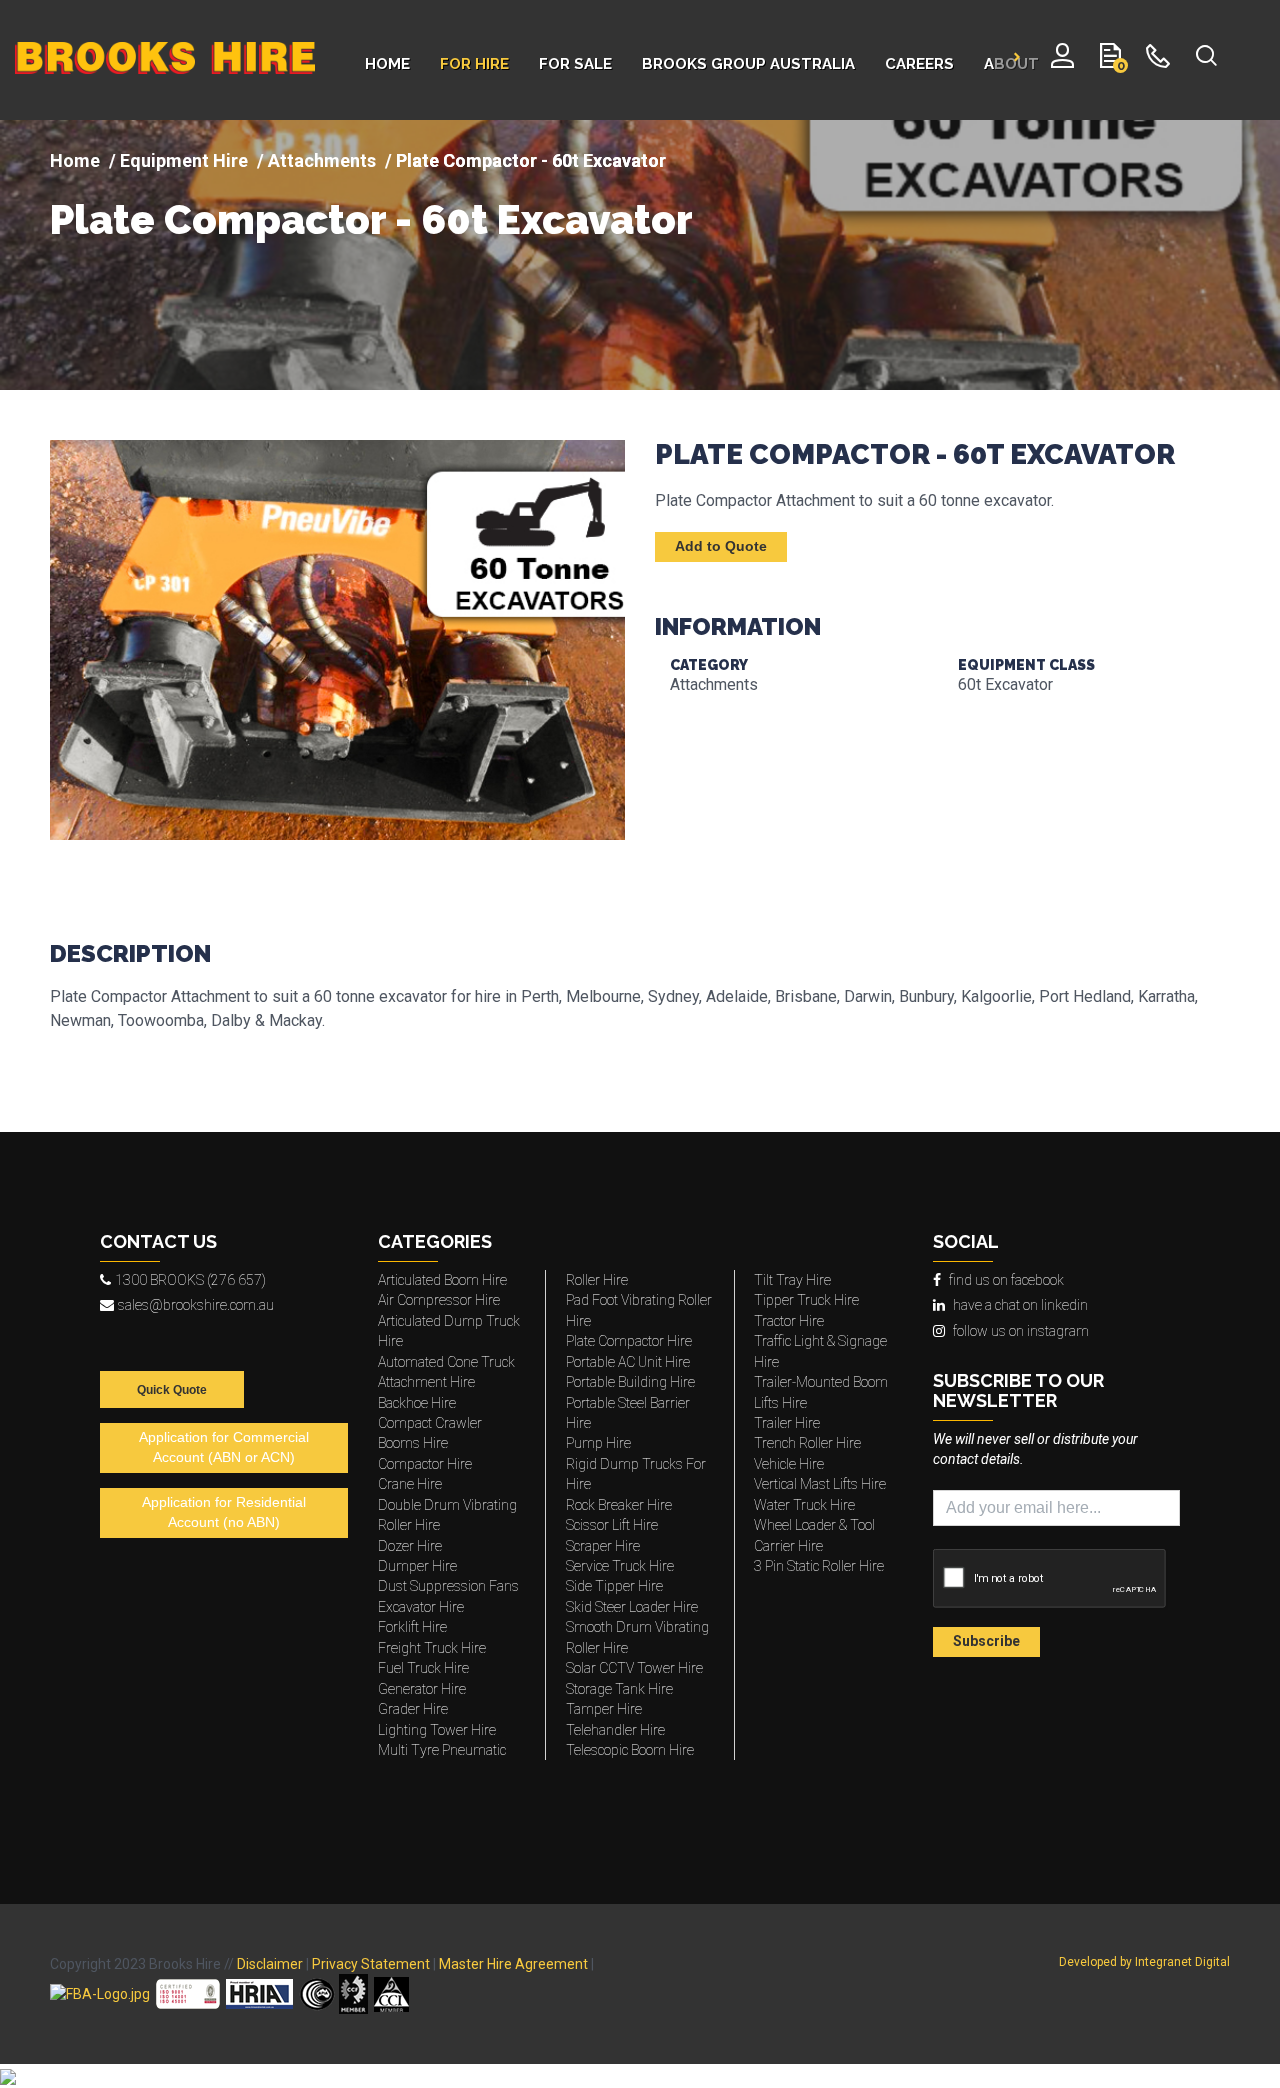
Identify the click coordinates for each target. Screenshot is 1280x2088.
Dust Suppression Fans (448, 1586)
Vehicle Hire (789, 1464)
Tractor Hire (789, 1321)
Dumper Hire (417, 1566)
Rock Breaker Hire (619, 1505)
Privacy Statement (371, 1964)
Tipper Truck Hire (806, 1300)
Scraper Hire (603, 1546)
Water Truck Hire (804, 1505)
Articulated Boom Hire (442, 1280)
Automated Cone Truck (446, 1362)
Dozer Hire (410, 1546)
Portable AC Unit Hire (628, 1362)
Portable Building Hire (630, 1382)
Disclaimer (270, 1964)
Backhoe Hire (417, 1403)
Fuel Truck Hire (423, 1668)
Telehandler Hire (615, 1730)
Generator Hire (422, 1689)
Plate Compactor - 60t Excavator (371, 220)
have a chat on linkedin (1020, 1305)
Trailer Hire (787, 1423)
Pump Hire (598, 1443)
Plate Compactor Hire (629, 1341)
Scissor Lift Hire (612, 1525)
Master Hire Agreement (513, 1964)
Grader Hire (413, 1709)
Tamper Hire (604, 1709)
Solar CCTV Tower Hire (634, 1668)
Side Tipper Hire (614, 1586)
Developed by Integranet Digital (1144, 1962)
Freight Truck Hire (432, 1648)
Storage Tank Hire (619, 1689)
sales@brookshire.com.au (196, 1305)
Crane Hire (410, 1484)
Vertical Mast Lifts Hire (820, 1484)
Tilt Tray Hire (792, 1280)
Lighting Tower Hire (437, 1730)
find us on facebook (1006, 1280)
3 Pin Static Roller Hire (819, 1566)
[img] (640, 255)
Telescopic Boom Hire (630, 1750)
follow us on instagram (1021, 1331)
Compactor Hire (425, 1464)
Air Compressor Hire (439, 1300)
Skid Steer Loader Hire (632, 1607)
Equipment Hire (184, 160)
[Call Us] (1158, 60)
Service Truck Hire (620, 1566)
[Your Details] (1062, 60)
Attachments (322, 160)
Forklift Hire (412, 1627)
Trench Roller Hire (807, 1443)
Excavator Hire (421, 1607)
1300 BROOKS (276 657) (190, 1280)
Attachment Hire (426, 1382)
